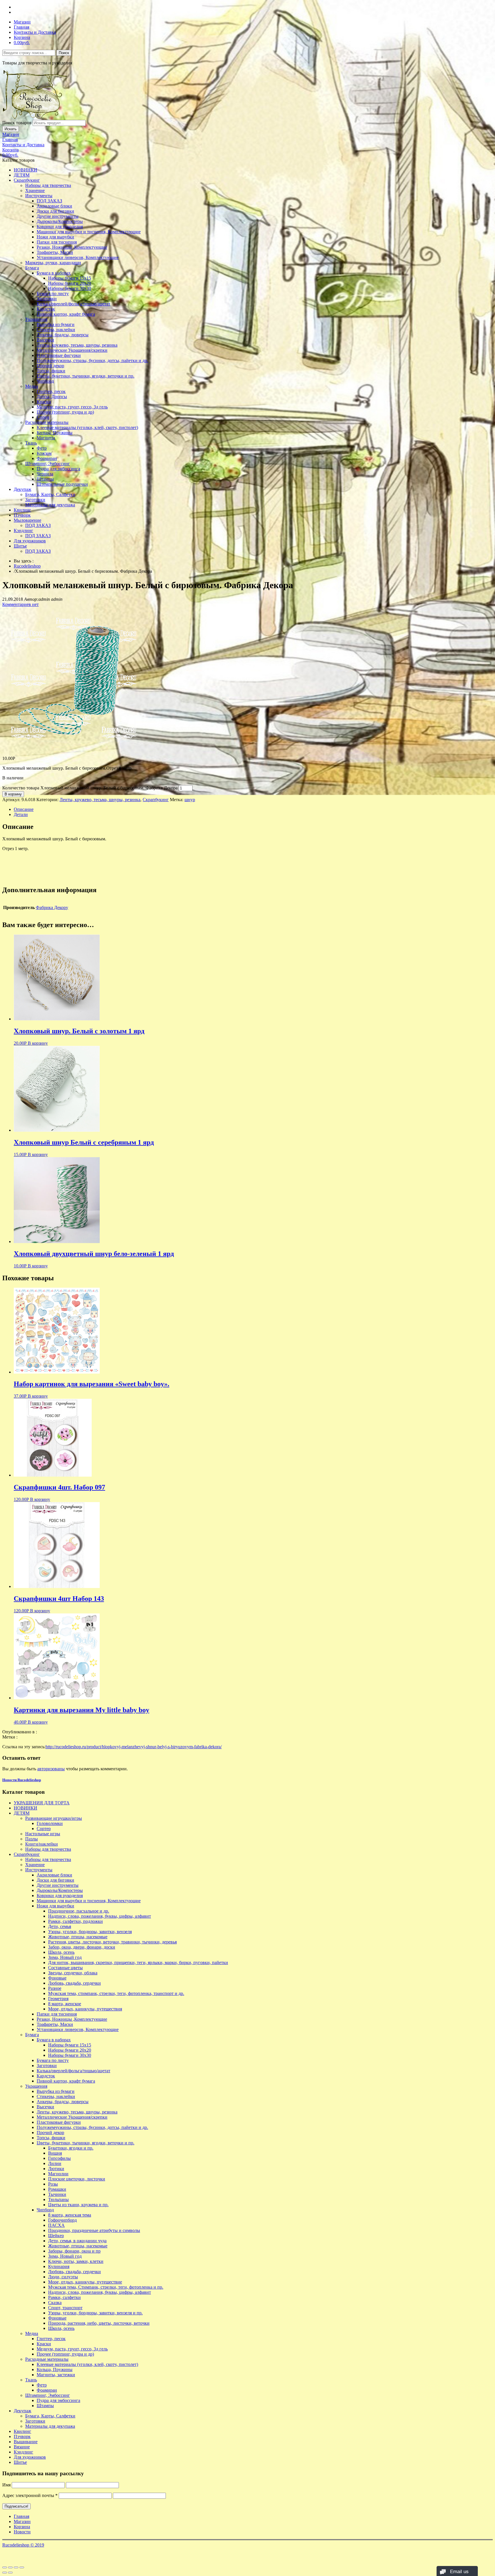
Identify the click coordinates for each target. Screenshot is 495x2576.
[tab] (253, 809)
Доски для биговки (55, 211)
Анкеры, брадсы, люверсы (63, 335)
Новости (22, 2532)
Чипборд (45, 381)
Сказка (55, 2303)
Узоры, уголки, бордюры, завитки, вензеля (90, 1932)
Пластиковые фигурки (59, 355)
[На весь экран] (16, 2567)
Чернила (45, 474)
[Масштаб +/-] (22, 2567)
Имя (6, 2485)
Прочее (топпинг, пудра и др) (65, 412)
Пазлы (32, 1839)
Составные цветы (65, 1968)
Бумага (32, 268)
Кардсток (46, 309)
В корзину (13, 794)
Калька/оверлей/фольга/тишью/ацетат (73, 304)
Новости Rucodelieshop (22, 1780)
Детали (21, 814)
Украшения (36, 319)
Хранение (35, 190)
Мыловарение (27, 520)
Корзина (22, 37)
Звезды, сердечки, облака (73, 1973)
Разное (55, 1988)
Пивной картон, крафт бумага (66, 314)
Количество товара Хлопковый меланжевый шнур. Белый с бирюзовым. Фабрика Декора (90, 788)
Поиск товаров (17, 123)
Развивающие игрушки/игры (54, 1818)
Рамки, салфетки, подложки (75, 1921)
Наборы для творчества (48, 185)
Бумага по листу (53, 294)
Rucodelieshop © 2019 (23, 2545)
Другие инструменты (58, 216)
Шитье (20, 546)
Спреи (43, 417)
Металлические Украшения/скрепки (72, 350)
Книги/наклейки (42, 1844)
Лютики (56, 2169)
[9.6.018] (74, 749)
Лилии (55, 2163)
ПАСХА (56, 2225)
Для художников (30, 541)
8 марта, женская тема (70, 2215)
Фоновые (57, 1978)
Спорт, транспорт (65, 2308)
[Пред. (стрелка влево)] (5, 2573)
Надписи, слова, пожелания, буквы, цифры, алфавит (100, 1916)
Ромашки (57, 2189)
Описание (24, 809)
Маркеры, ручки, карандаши (53, 263)
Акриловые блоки (54, 206)
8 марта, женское (65, 2004)
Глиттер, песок (51, 391)
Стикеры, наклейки (56, 330)
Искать (11, 129)
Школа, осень (61, 1952)
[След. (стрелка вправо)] (10, 2573)
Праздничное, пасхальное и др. (79, 1911)
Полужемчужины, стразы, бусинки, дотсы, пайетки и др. (92, 360)
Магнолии (58, 2174)
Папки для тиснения (57, 242)
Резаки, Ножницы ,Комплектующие (72, 247)
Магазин (22, 22)
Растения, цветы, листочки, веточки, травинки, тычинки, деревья (112, 1942)
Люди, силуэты (63, 2277)
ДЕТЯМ (22, 175)
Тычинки (57, 2194)
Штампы (45, 479)
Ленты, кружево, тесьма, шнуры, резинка (77, 345)
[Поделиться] (10, 2567)
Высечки (45, 340)
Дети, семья (60, 1926)
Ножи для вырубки (55, 237)
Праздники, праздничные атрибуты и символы (94, 2230)
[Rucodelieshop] (35, 117)
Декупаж (22, 489)
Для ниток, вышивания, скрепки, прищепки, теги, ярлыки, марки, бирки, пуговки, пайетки (138, 1962)
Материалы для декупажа (50, 505)
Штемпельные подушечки (62, 484)
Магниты (46, 438)
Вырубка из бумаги (56, 324)
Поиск (64, 53)
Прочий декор (50, 366)
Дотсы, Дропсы (52, 397)
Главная (21, 27)
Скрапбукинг (27, 180)
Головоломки (50, 1823)
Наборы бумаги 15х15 (70, 278)
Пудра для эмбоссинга (58, 469)
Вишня (55, 2153)
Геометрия (58, 1999)
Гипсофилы (59, 2158)
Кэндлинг (23, 531)
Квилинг (22, 510)
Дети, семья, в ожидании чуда (77, 2241)
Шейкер (56, 2236)
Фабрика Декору (52, 907)
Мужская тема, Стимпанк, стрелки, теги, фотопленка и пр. (106, 2287)
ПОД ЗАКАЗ (49, 201)
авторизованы (51, 1769)
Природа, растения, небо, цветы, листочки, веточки (99, 2323)
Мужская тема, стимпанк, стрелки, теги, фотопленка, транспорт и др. (116, 1993)
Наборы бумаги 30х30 (70, 288)
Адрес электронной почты (30, 2495)
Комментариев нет (20, 604)
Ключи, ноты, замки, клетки (76, 2261)
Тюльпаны (58, 2199)
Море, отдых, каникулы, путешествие (85, 2282)
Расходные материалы (47, 422)
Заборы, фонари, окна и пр (74, 2251)
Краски (44, 402)
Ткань (31, 443)
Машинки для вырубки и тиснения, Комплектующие (89, 232)
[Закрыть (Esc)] (5, 2567)
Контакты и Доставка (35, 32)
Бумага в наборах (54, 273)
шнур (190, 800)
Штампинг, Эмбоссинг (48, 464)
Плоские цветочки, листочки (77, 2179)
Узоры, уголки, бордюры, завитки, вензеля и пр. (95, 2313)
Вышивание (26, 2442)
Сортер (44, 1829)
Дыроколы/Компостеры (60, 221)
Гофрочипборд (62, 2220)
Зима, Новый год (65, 1957)
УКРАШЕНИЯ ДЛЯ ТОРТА (42, 1803)
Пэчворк (22, 515)
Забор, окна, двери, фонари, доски (82, 1947)
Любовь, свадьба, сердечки (74, 1983)
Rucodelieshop (27, 566)
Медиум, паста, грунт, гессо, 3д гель (72, 407)
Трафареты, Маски (55, 252)
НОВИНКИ (25, 170)
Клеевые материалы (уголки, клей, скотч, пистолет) (87, 427)
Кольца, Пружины (55, 433)
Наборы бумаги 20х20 (70, 283)
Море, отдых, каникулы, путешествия (85, 2009)
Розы (53, 2184)
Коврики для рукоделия (60, 227)
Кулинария (59, 2266)
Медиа (32, 386)
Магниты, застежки (56, 2375)
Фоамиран (47, 458)
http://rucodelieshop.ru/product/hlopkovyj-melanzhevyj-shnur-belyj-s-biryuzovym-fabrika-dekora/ (134, 1747)
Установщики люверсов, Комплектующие (78, 257)
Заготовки (47, 299)
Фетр (42, 448)
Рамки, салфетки (64, 2297)
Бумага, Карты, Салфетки (50, 494)
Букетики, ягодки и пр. (71, 2148)
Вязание (22, 2447)
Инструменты (39, 196)
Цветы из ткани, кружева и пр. (78, 2205)
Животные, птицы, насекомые (78, 1937)
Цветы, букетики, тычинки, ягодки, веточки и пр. (86, 376)
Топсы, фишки (51, 371)
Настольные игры (43, 1834)
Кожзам (44, 453)
